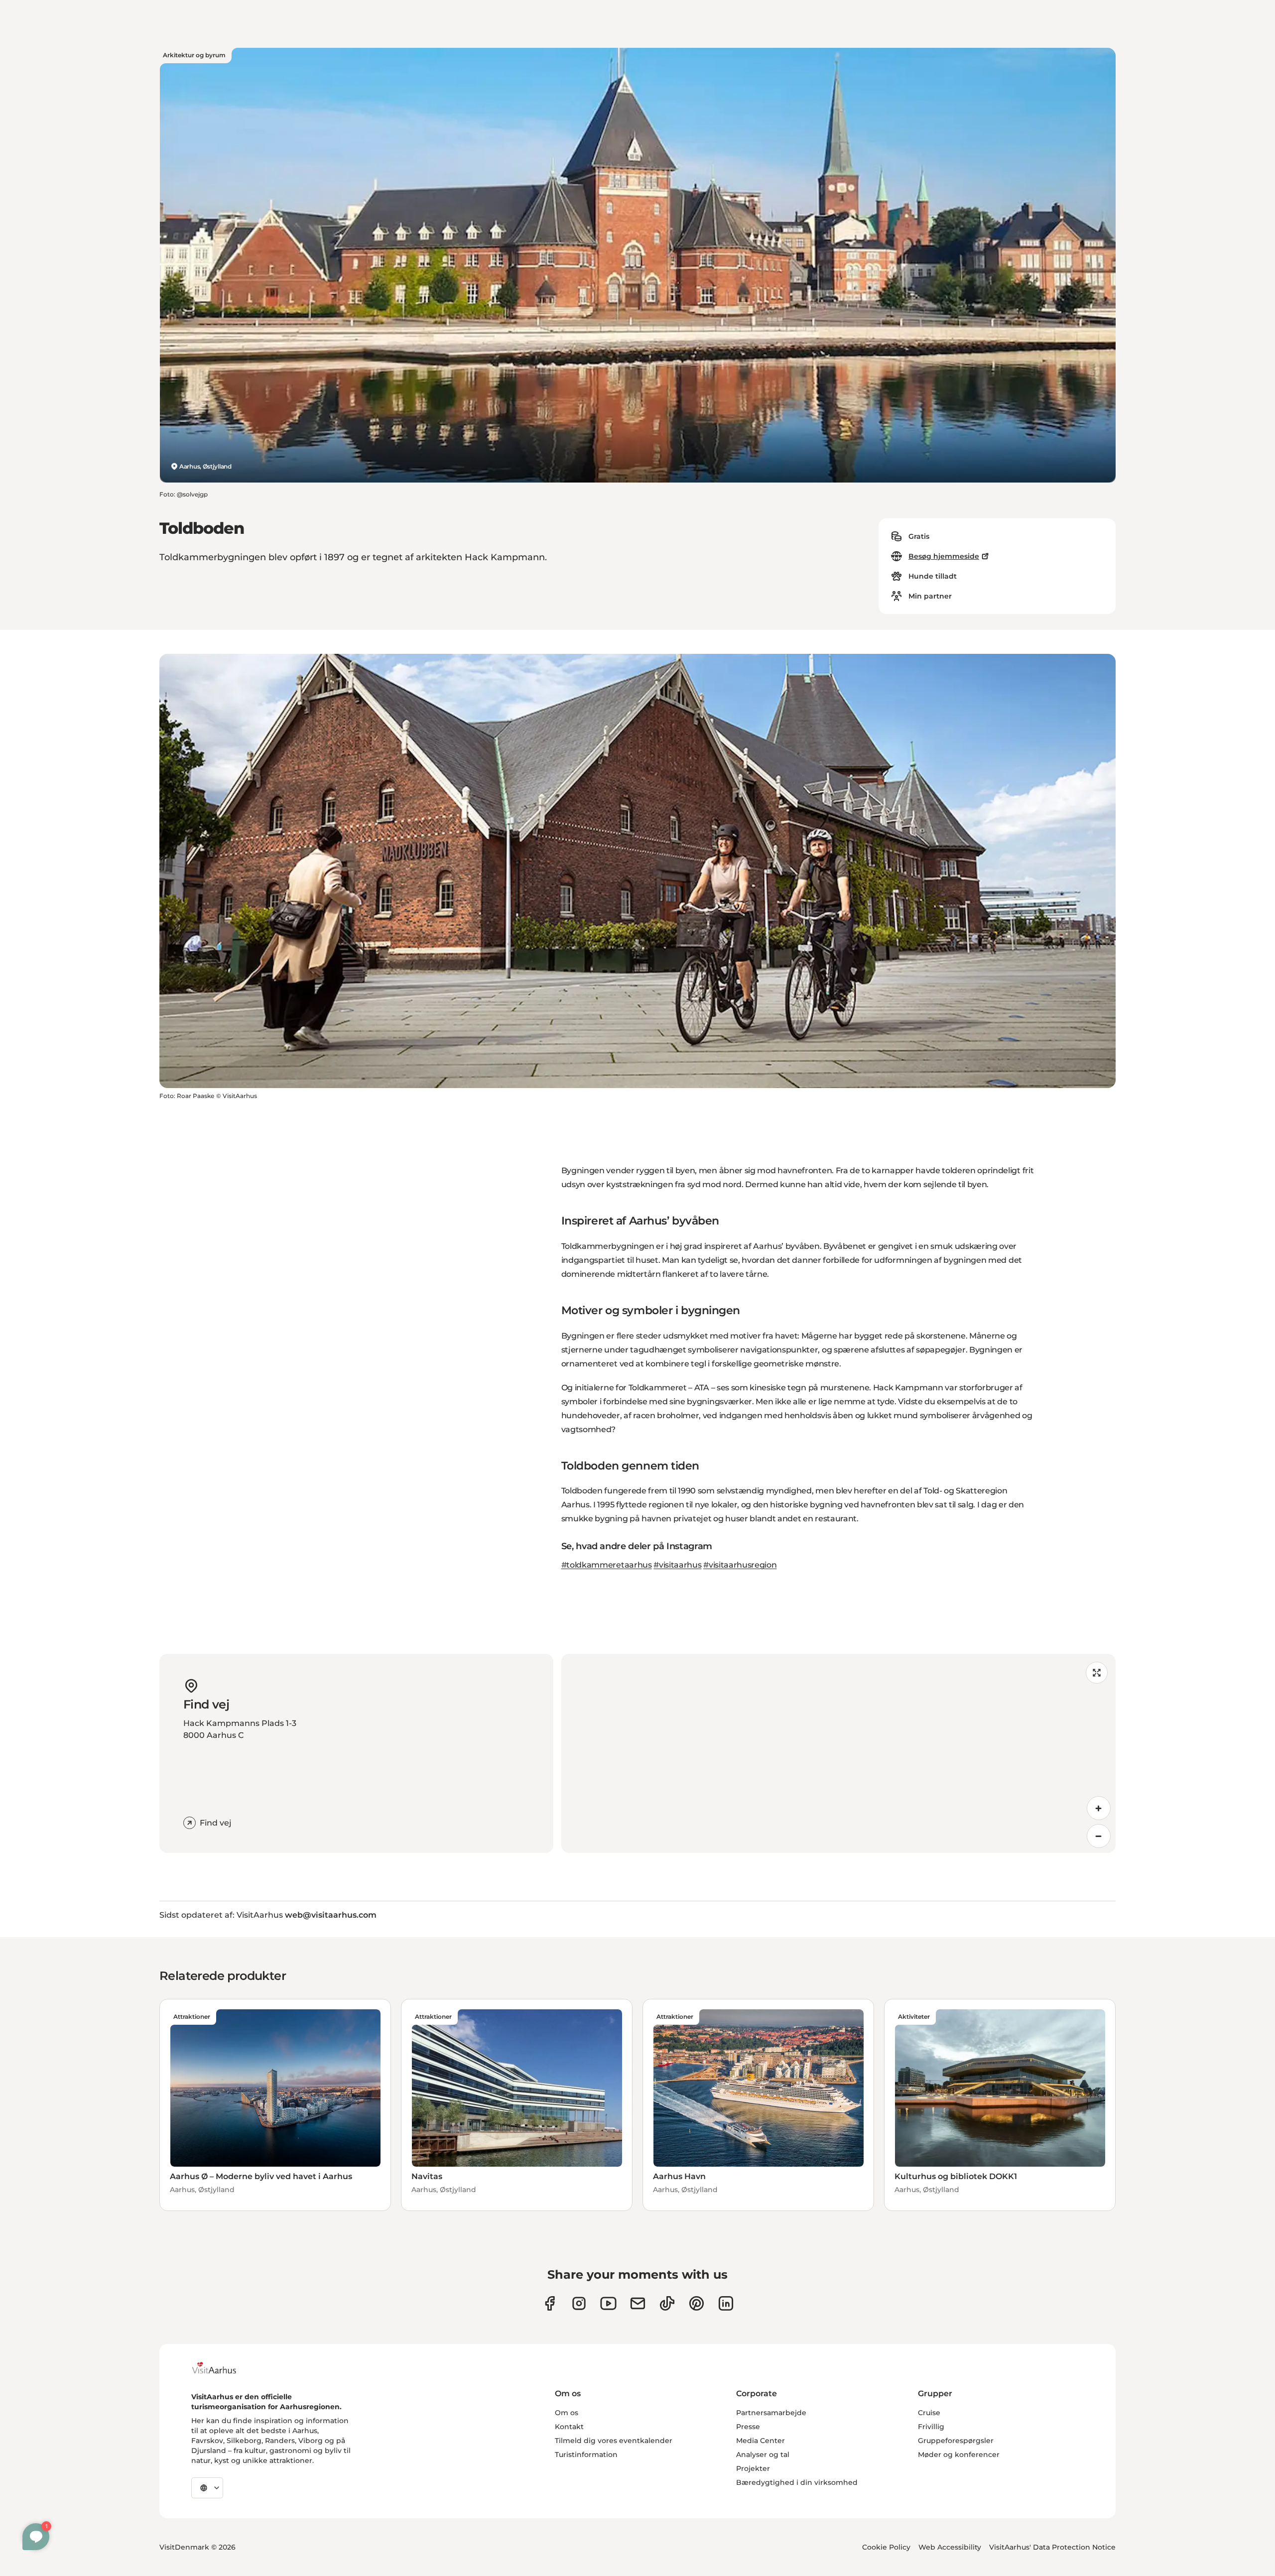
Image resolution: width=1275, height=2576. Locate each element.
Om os (567, 2413)
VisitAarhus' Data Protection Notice (1052, 2547)
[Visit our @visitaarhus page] (667, 2303)
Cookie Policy (886, 2547)
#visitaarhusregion (740, 1565)
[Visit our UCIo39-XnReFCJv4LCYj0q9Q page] (608, 2303)
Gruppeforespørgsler (956, 2441)
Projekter (753, 2468)
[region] (838, 1753)
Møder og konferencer (959, 2454)
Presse (748, 2427)
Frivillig (931, 2427)
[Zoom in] (1099, 1808)
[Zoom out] (1099, 1836)
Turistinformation (586, 2454)
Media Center (761, 2441)
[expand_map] (1097, 1673)
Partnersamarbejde (771, 2413)
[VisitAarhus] (222, 2368)
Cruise (929, 2413)
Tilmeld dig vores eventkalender (614, 2441)
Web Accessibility (950, 2547)
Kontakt (569, 2427)
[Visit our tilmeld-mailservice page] (638, 2303)
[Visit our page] (579, 2303)
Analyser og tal (763, 2454)
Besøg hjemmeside (944, 556)
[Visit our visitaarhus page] (550, 2303)
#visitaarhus (677, 1565)
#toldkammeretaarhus (607, 1565)
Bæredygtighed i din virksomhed (797, 2482)
